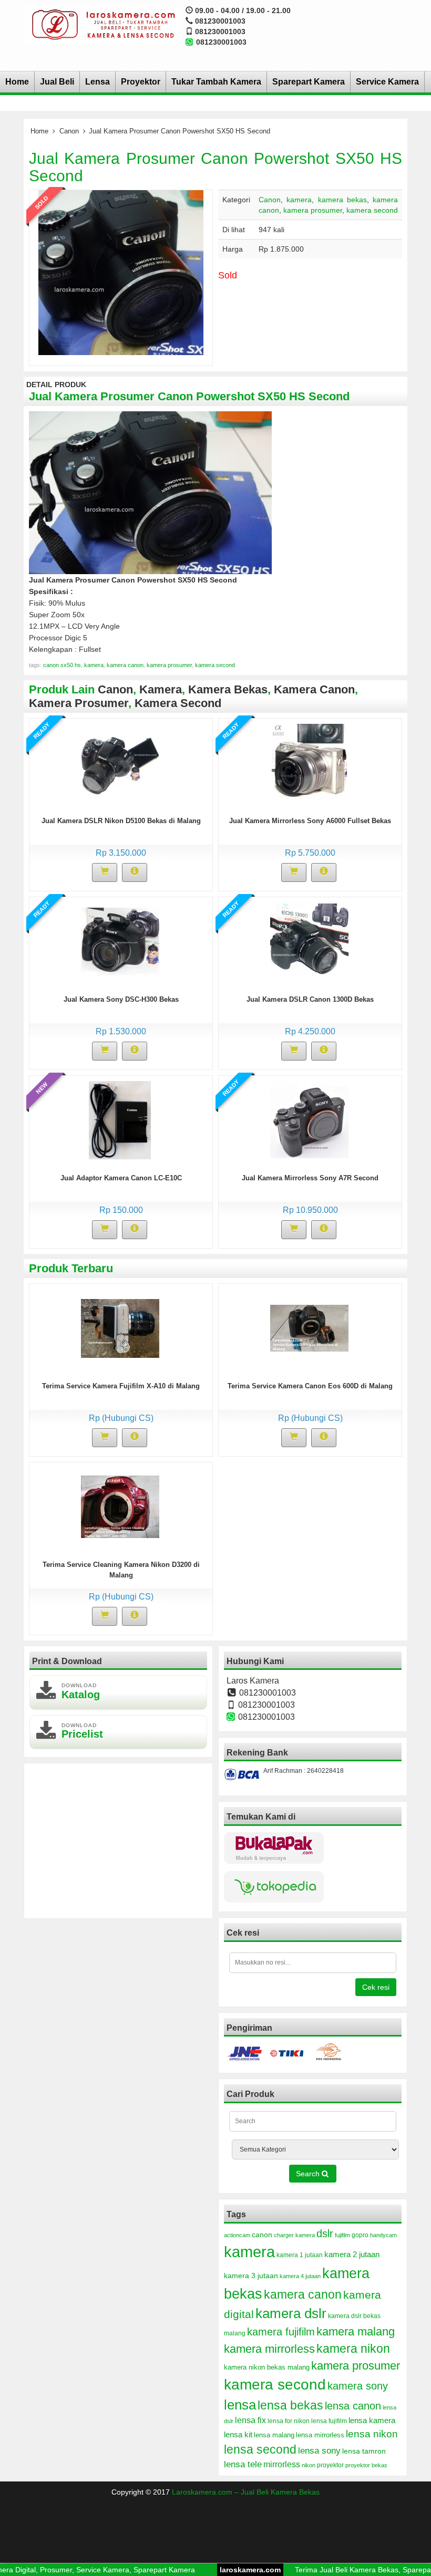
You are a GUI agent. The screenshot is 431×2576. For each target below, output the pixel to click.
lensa (240, 2405)
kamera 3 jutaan (251, 2276)
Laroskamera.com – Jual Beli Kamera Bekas (246, 2492)
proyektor (330, 2465)
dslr (325, 2234)
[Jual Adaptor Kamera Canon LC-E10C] (120, 1120)
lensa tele (243, 2464)
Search (309, 2174)
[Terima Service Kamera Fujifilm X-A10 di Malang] (120, 1328)
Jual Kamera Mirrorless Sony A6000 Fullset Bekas (310, 821)
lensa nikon (372, 2434)
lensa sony (319, 2450)
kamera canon (125, 665)
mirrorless (282, 2464)
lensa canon (353, 2406)
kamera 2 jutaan (352, 2255)
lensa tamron (364, 2451)
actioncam (237, 2235)
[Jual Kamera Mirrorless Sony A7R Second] (309, 1120)
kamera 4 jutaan (300, 2276)
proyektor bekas (366, 2465)
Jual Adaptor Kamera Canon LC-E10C (121, 1178)
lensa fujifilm (329, 2421)
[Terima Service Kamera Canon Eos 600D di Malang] (309, 1328)
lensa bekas (290, 2405)
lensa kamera (372, 2421)
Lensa (98, 82)
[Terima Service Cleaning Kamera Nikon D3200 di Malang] (120, 1507)
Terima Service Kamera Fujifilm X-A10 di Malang (121, 1386)
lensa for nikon (289, 2421)
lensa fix (250, 2420)
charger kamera (294, 2235)
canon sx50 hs (62, 665)
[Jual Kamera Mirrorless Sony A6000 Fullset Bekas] (309, 763)
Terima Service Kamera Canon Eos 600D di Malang (310, 1386)
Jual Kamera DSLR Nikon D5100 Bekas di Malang (121, 821)
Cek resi (376, 1987)
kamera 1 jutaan (300, 2255)
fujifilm (342, 2235)
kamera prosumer (313, 210)
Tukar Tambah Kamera (216, 82)
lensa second (260, 2449)
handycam (383, 2235)
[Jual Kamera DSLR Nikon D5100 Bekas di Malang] (120, 763)
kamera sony (358, 2386)
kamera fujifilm (281, 2332)
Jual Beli (57, 82)
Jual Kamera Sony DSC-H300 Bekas (121, 999)
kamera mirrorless (269, 2349)
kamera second (372, 210)
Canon (69, 131)
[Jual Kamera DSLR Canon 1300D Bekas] (309, 941)
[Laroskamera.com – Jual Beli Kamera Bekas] (102, 24)
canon (262, 2235)
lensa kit (238, 2435)
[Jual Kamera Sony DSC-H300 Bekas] (120, 941)
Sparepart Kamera (309, 82)
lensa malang (274, 2435)
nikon (309, 2465)
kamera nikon (353, 2349)
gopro (360, 2235)
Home (17, 82)
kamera (299, 200)
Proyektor (141, 82)
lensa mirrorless (320, 2435)
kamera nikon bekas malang (267, 2367)
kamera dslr (291, 2313)
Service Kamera (387, 82)
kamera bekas (342, 200)
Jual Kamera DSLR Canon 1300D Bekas (310, 999)
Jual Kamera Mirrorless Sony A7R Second (310, 1178)
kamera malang (356, 2331)
